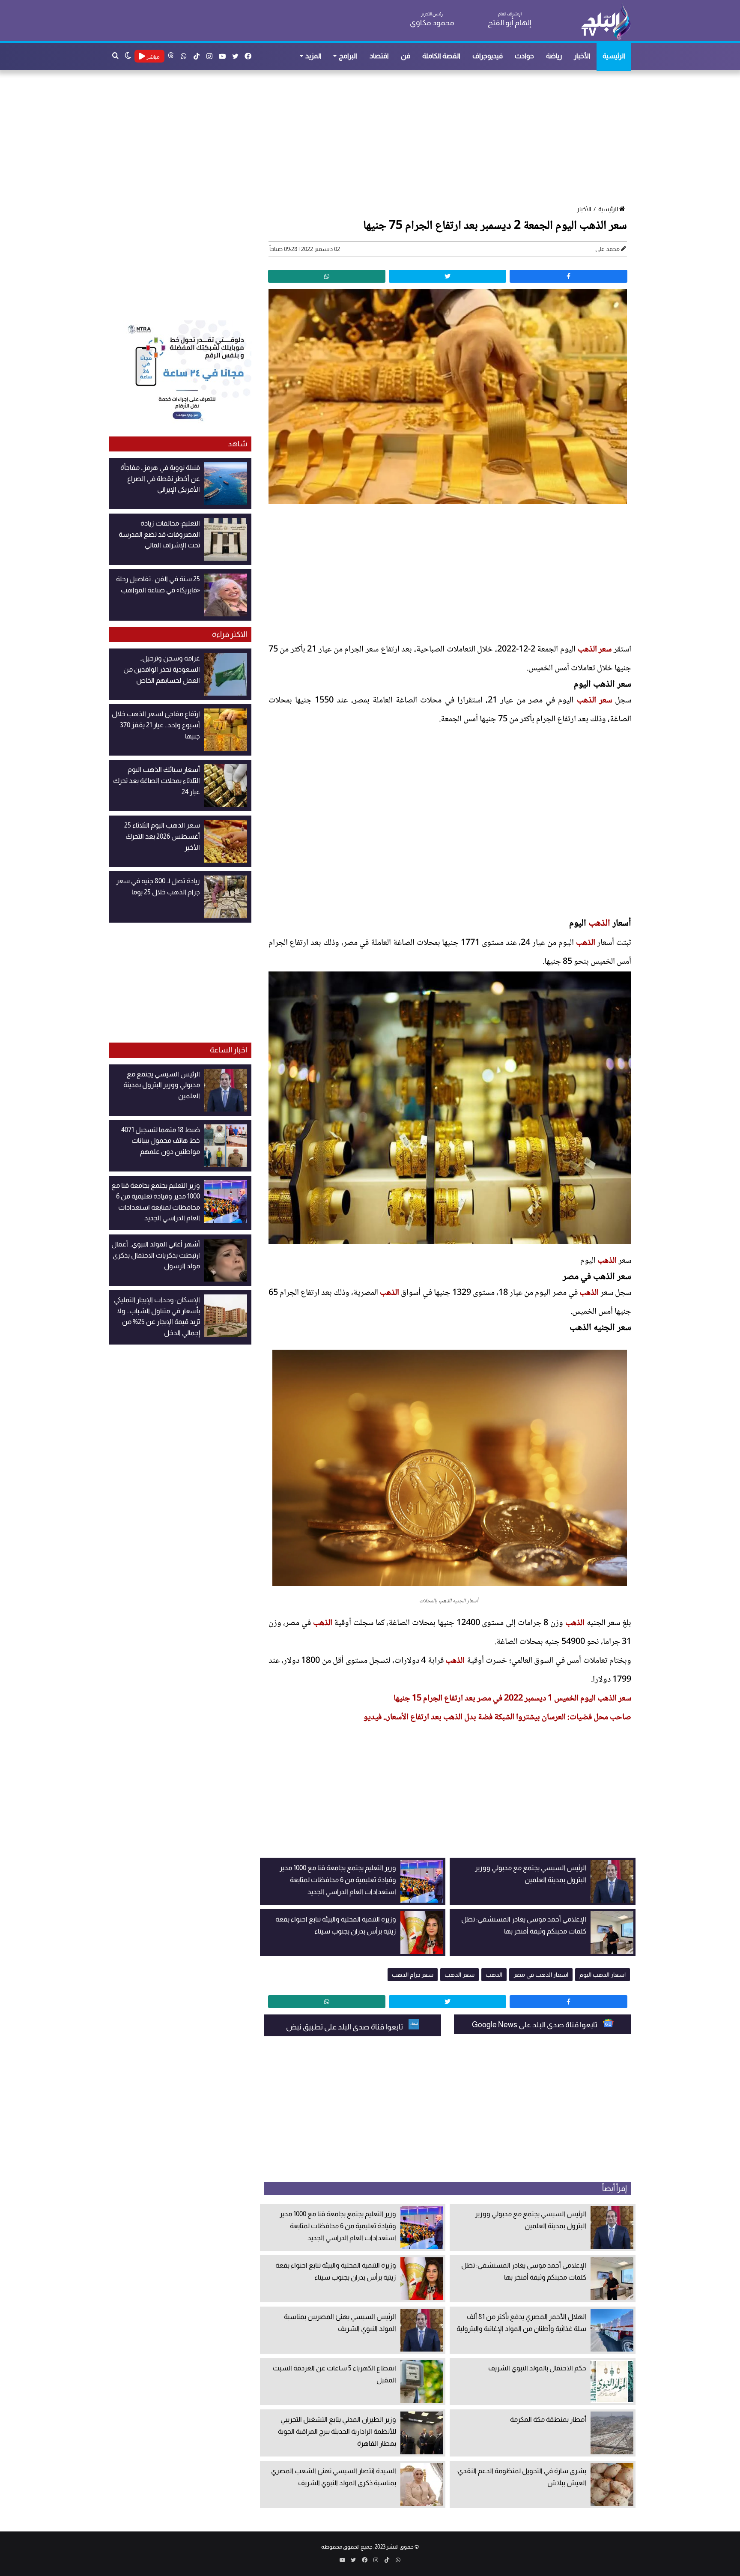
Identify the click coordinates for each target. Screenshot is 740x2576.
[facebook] (568, 276)
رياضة (554, 56)
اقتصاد (379, 56)
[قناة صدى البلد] (606, 21)
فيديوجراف (488, 56)
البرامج (348, 56)
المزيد (313, 56)
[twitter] (448, 276)
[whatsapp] (327, 276)
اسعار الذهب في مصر (541, 1975)
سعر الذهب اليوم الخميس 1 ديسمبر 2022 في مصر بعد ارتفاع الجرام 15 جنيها (512, 1699)
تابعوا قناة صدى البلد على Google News (535, 2025)
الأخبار (582, 56)
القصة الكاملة (441, 56)
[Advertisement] (374, 138)
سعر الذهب (595, 650)
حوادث (524, 56)
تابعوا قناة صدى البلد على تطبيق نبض (345, 2027)
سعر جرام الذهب (413, 1975)
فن (406, 56)
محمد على (607, 249)
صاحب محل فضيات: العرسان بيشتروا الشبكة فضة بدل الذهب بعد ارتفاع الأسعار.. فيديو (497, 1718)
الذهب (599, 923)
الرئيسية (614, 56)
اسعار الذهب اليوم (603, 1975)
